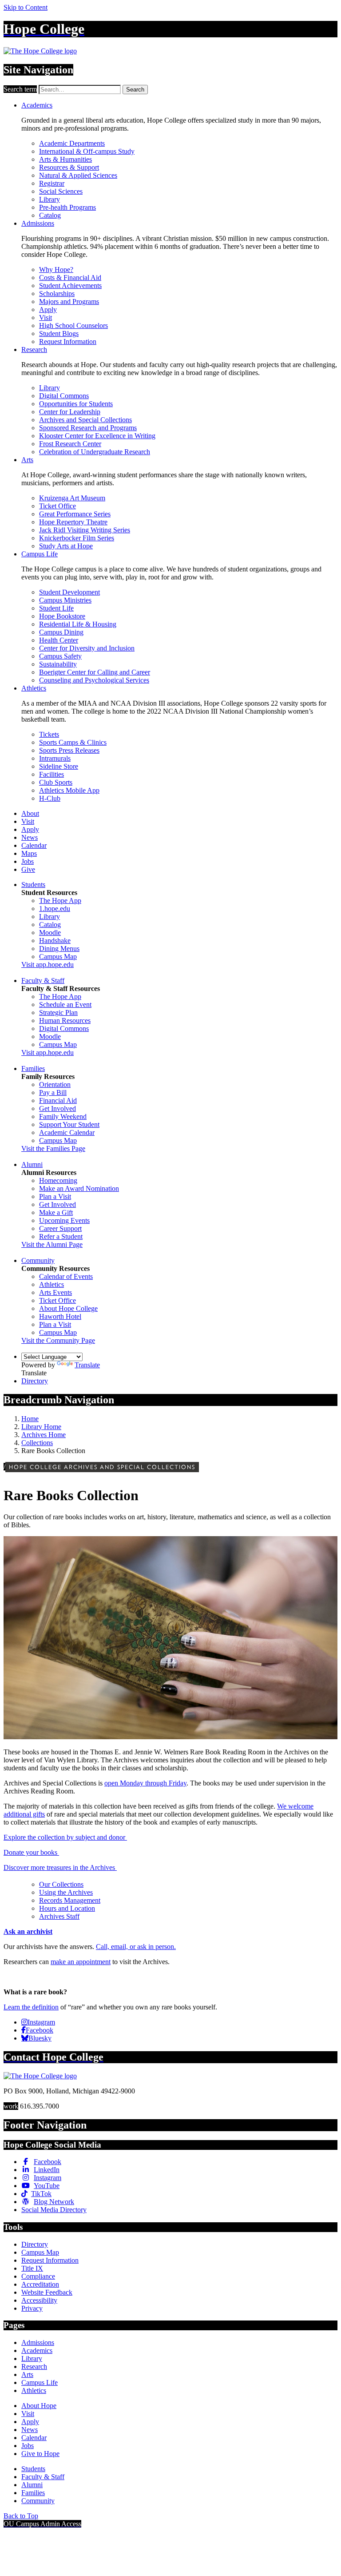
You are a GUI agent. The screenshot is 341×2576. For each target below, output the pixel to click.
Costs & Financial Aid (70, 278)
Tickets (49, 734)
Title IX (32, 2268)
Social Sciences (61, 191)
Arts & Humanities (65, 159)
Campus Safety (60, 656)
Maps (29, 853)
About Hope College (68, 1308)
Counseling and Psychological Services (94, 680)
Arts (27, 460)
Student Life (56, 608)
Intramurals (55, 758)
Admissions (38, 223)
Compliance (38, 2276)
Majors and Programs (69, 302)
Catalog (50, 215)
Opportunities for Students (76, 404)
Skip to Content (26, 7)
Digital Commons (64, 396)
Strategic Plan (58, 1012)
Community (38, 1260)
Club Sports (56, 782)
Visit (46, 318)
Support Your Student (69, 1124)
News (30, 837)
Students (33, 885)
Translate (87, 1365)
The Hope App (60, 901)
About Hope (39, 2406)
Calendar (34, 845)
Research (34, 349)
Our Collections (61, 1884)
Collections (37, 1443)
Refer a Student (61, 1236)
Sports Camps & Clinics (73, 742)
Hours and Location (67, 1908)
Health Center (59, 640)
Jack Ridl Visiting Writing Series (85, 530)
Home (30, 1419)
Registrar (52, 183)
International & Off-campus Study (87, 151)
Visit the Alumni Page (52, 1244)
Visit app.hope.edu (48, 965)
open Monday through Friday (145, 1783)
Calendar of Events (66, 1276)
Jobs (28, 861)
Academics (37, 105)
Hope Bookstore (62, 616)
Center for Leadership (70, 412)
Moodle (50, 933)
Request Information (68, 341)
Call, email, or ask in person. (136, 1947)
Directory (35, 1381)
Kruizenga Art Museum (72, 498)
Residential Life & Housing (78, 624)
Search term (20, 89)
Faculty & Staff (43, 980)
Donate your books (31, 1852)
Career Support (60, 1228)
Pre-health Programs (67, 207)
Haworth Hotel (60, 1316)
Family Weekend (63, 1116)
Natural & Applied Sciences (78, 175)
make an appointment (81, 1962)
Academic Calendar (67, 1132)
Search (135, 90)
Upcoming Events (64, 1220)
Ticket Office (57, 506)
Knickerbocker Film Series (77, 538)
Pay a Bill (53, 1092)
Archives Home (44, 1435)
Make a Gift (56, 1212)
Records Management (70, 1900)
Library (50, 199)
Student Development (69, 592)
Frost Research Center (70, 444)
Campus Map (58, 957)
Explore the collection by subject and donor (65, 1837)
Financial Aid (58, 1100)
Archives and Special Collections (85, 420)
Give (28, 869)
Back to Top (21, 2516)
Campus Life (40, 554)
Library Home (41, 1427)
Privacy (32, 2308)
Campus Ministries (65, 600)
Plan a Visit (55, 1196)
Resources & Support (69, 167)
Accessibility (39, 2300)
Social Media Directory (54, 2210)
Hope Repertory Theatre (73, 522)
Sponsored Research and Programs (88, 428)
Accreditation (40, 2284)
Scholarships (57, 294)
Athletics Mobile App (69, 790)
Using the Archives (66, 1892)
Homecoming (58, 1180)
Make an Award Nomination (79, 1188)
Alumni (32, 1164)
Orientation (55, 1084)
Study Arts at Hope (66, 546)
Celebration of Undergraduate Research (95, 452)
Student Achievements (70, 286)
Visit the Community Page (58, 1340)
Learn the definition (31, 2007)
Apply (48, 310)
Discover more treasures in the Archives (60, 1867)
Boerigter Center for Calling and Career (95, 672)
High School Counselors (73, 325)
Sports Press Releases (69, 750)
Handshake (55, 941)
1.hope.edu (55, 909)
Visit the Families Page (53, 1148)
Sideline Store (59, 766)
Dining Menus (59, 949)
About (30, 813)
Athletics (34, 688)
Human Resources (65, 1020)
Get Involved (57, 1108)
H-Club (50, 798)
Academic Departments (72, 143)
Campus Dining (61, 632)
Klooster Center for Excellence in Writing (97, 436)
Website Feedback (47, 2292)
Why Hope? (56, 270)
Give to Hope (40, 2454)
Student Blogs (59, 333)
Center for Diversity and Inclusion (87, 648)
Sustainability (58, 664)
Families (33, 1068)
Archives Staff (59, 1916)
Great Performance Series (75, 514)
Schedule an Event (65, 1004)
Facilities (52, 774)
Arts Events (56, 1292)
